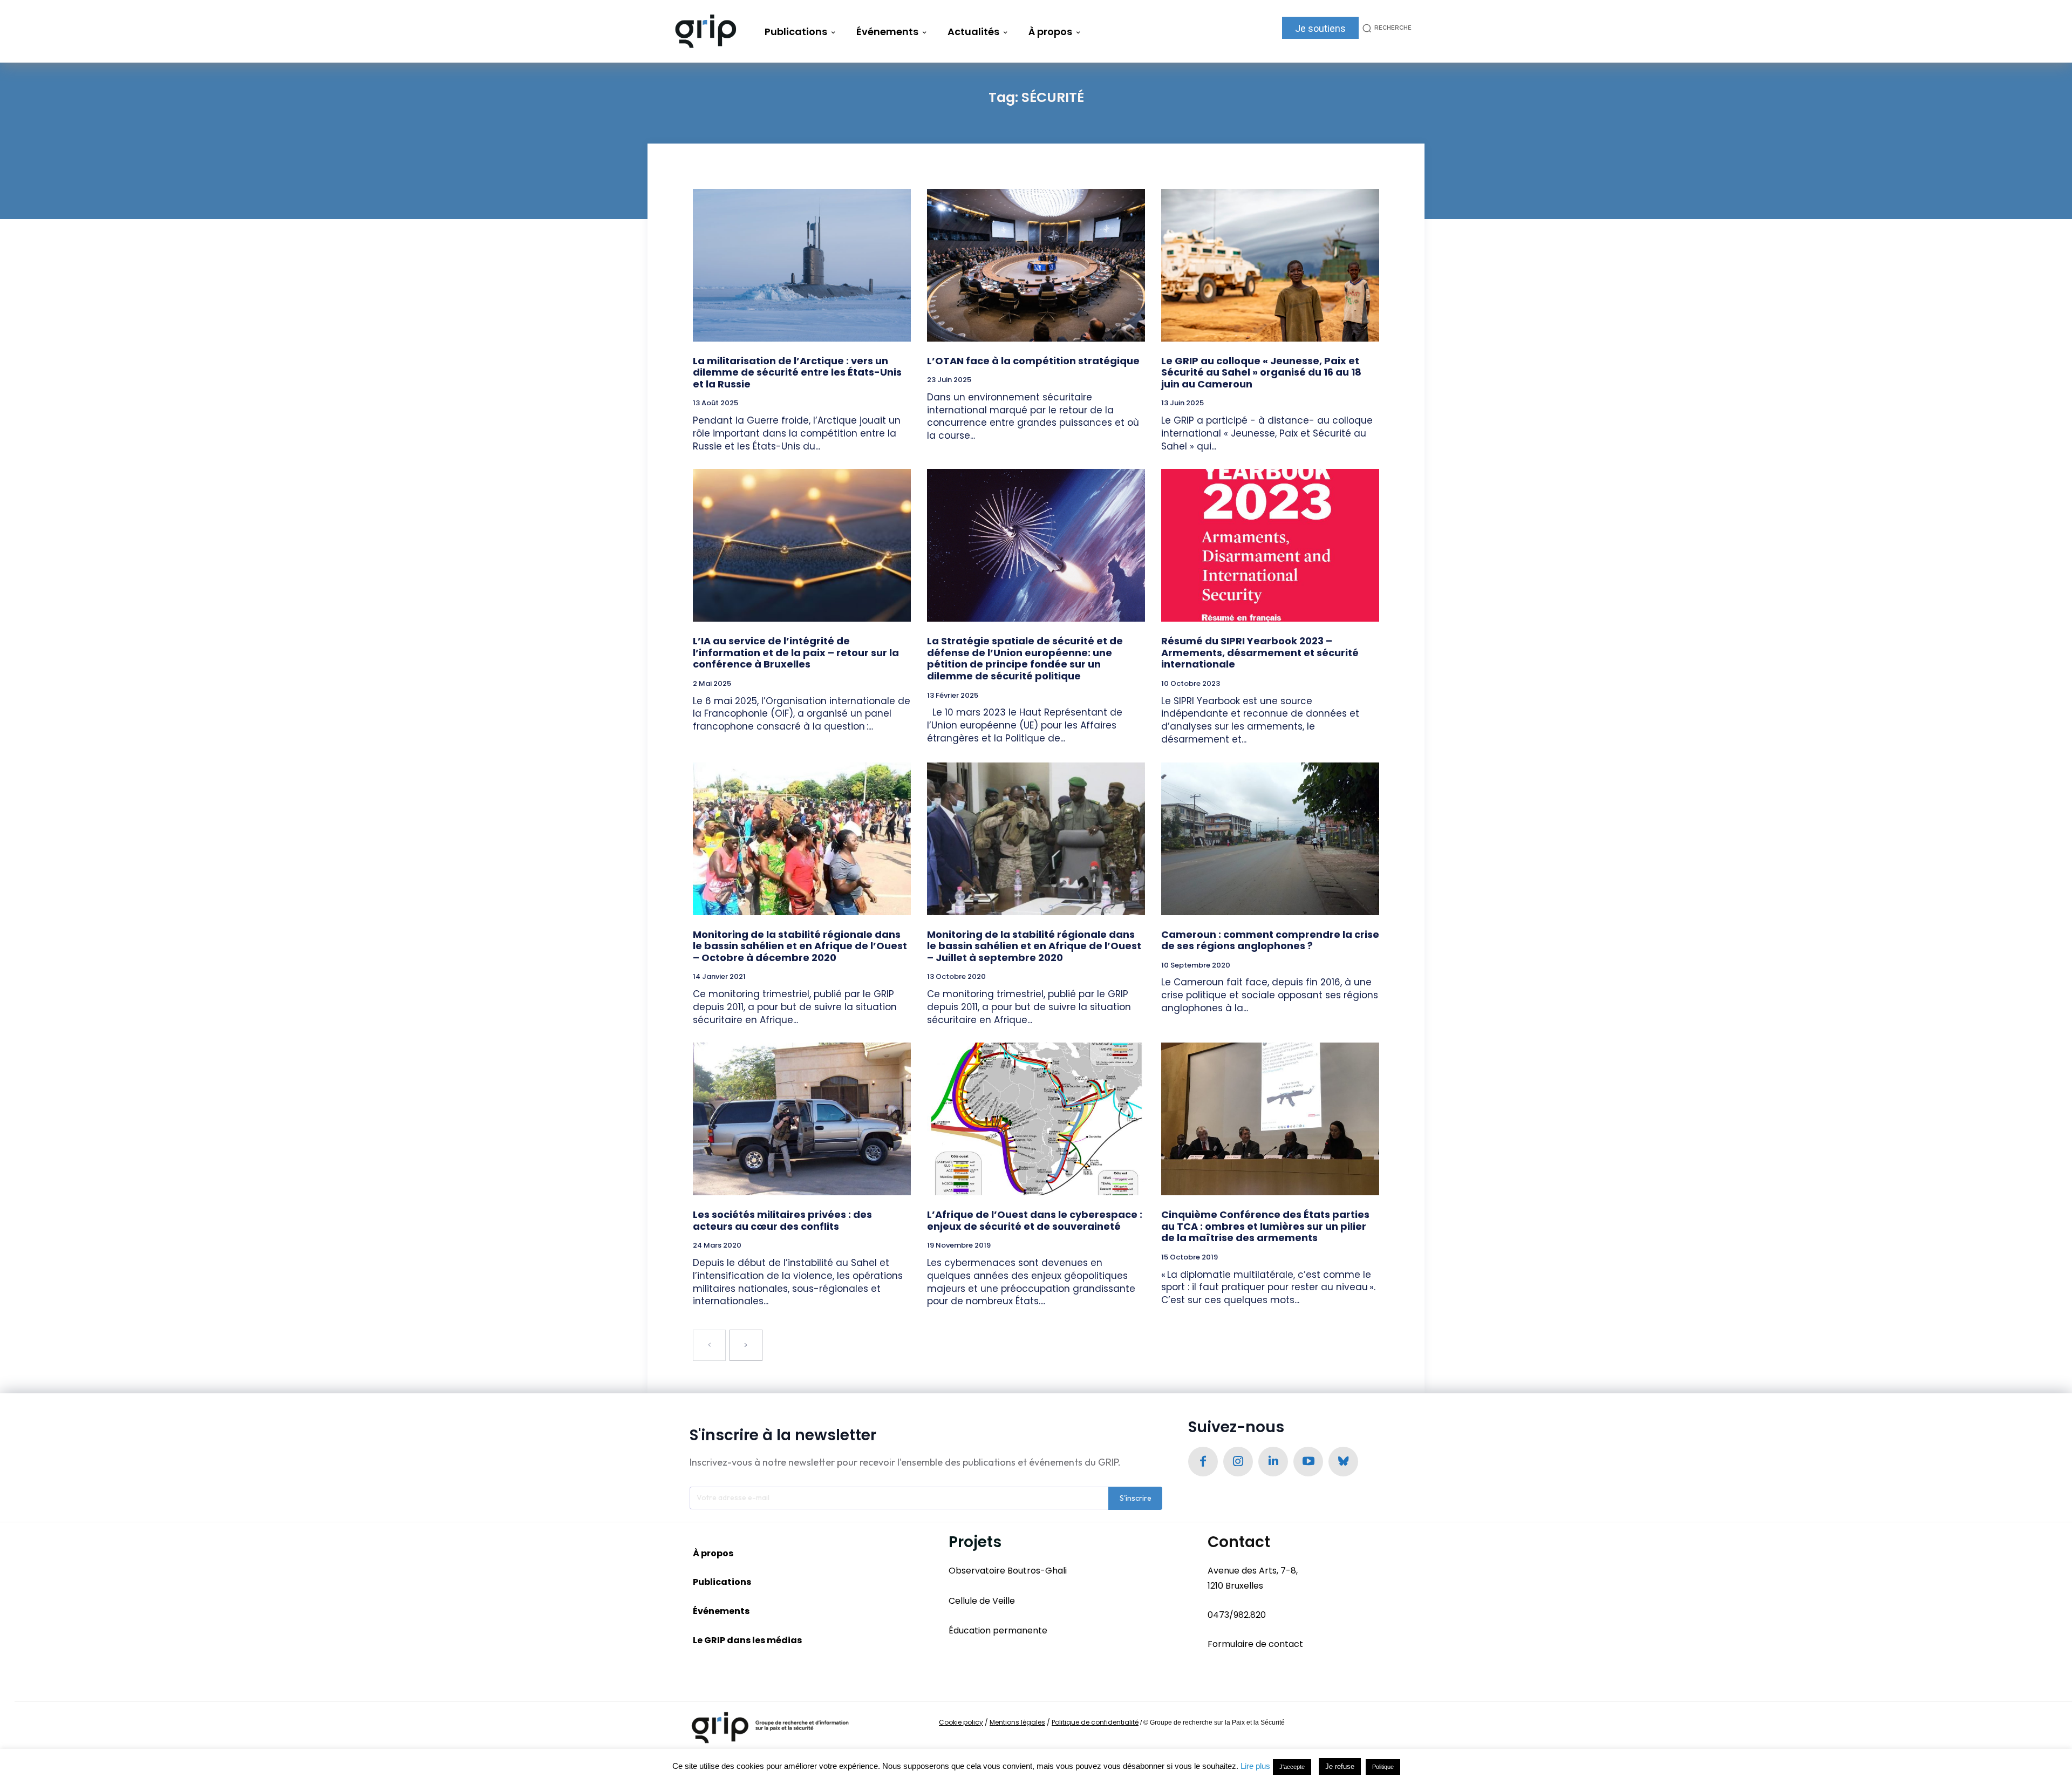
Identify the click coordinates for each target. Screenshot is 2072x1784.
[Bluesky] (1343, 1462)
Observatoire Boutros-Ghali (1008, 1571)
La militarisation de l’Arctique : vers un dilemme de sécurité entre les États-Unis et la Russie (797, 372)
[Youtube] (1308, 1462)
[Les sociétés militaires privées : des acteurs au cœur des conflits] (802, 1119)
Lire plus (1255, 1766)
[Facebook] (1203, 1462)
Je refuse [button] (1340, 1766)
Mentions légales (1017, 1722)
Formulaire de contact (1255, 1644)
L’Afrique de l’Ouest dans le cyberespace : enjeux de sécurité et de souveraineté (1035, 1220)
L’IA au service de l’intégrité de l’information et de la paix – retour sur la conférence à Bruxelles (796, 652)
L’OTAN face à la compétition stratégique (1033, 361)
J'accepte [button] (1292, 1767)
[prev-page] (709, 1345)
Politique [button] (1383, 1767)
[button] (1385, 28)
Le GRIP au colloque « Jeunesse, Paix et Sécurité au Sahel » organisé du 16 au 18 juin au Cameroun (1261, 372)
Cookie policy (961, 1722)
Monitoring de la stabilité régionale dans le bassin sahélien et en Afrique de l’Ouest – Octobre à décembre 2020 (800, 946)
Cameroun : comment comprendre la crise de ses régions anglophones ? (1270, 940)
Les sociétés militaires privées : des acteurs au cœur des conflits (782, 1220)
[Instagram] (1238, 1462)
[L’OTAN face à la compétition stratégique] (1036, 265)
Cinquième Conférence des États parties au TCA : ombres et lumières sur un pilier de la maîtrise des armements (1265, 1226)
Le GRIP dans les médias (747, 1640)
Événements (721, 1611)
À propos (713, 1553)
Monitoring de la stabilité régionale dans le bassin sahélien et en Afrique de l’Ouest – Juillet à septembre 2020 (1034, 946)
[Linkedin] (1273, 1462)
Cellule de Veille (982, 1601)
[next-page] (746, 1345)
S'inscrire (1136, 1498)
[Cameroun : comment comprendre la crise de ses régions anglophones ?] (1270, 839)
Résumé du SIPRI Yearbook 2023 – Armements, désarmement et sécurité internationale (1260, 652)
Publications (722, 1582)
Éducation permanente (998, 1630)
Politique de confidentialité (1095, 1722)
